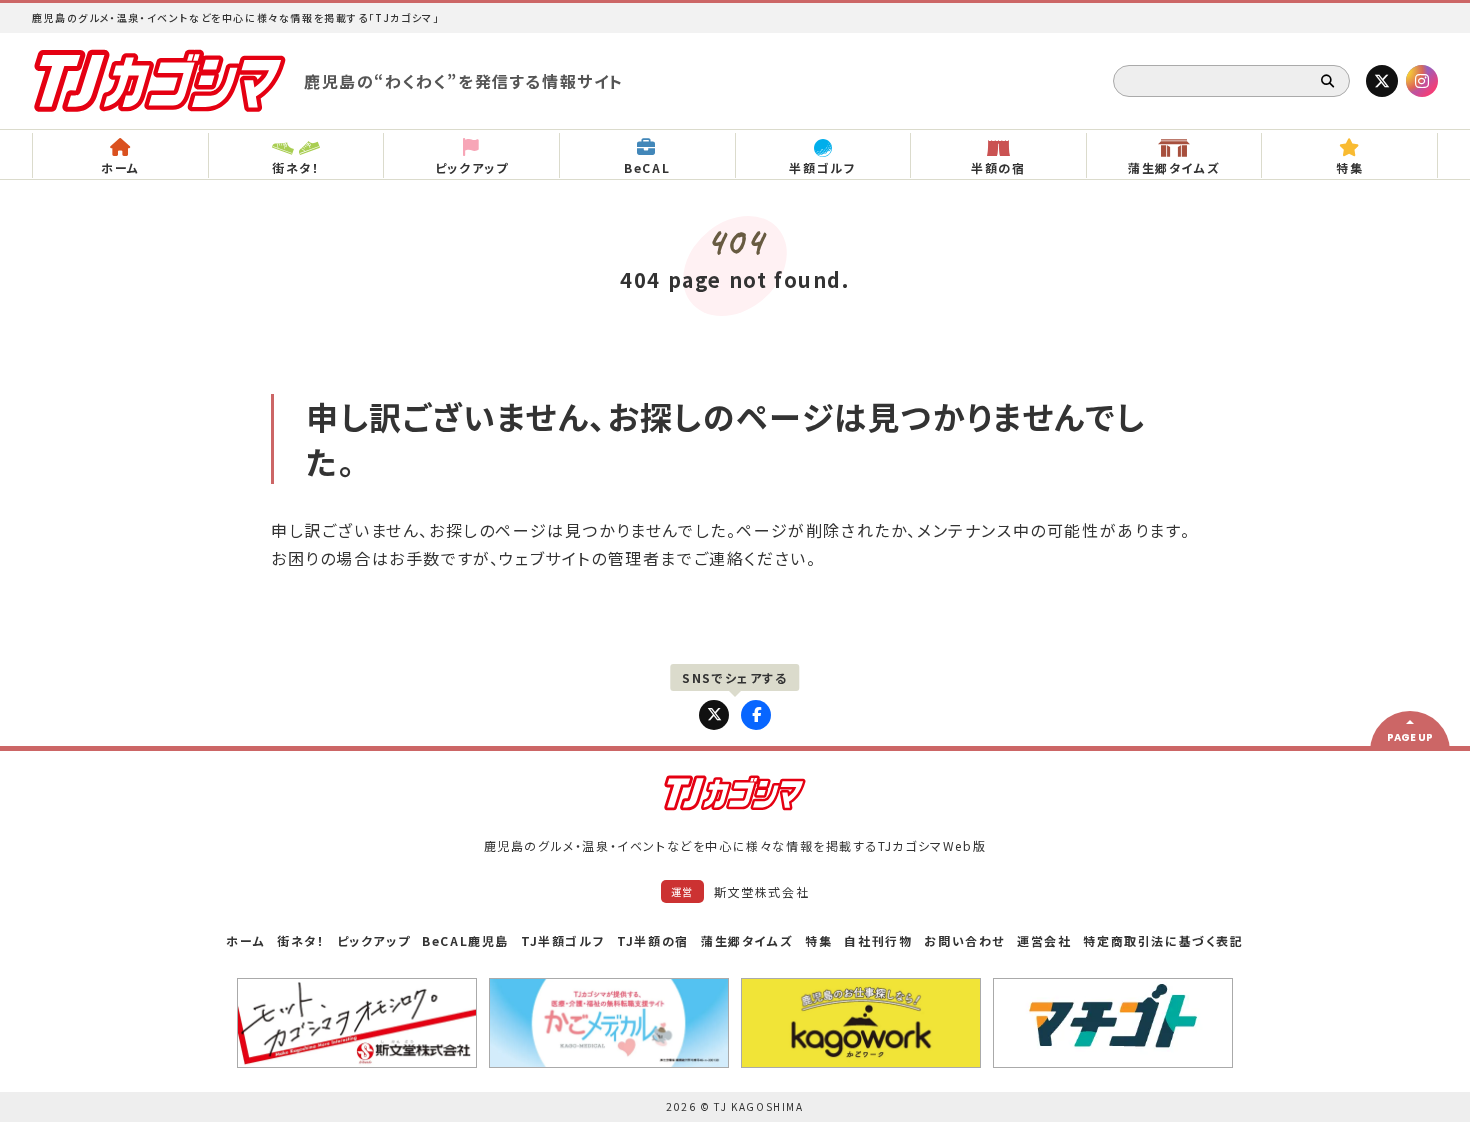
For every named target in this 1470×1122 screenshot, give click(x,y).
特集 (818, 940)
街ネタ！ (300, 940)
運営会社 (1044, 940)
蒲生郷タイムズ (747, 940)
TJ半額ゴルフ (563, 940)
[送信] (1327, 81)
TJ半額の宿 (653, 940)
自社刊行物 (878, 940)
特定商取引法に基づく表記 (1163, 940)
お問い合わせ (964, 940)
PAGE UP (1410, 737)
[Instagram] (1422, 81)
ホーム (245, 940)
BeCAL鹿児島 (465, 940)
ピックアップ (374, 940)
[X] (1382, 81)
